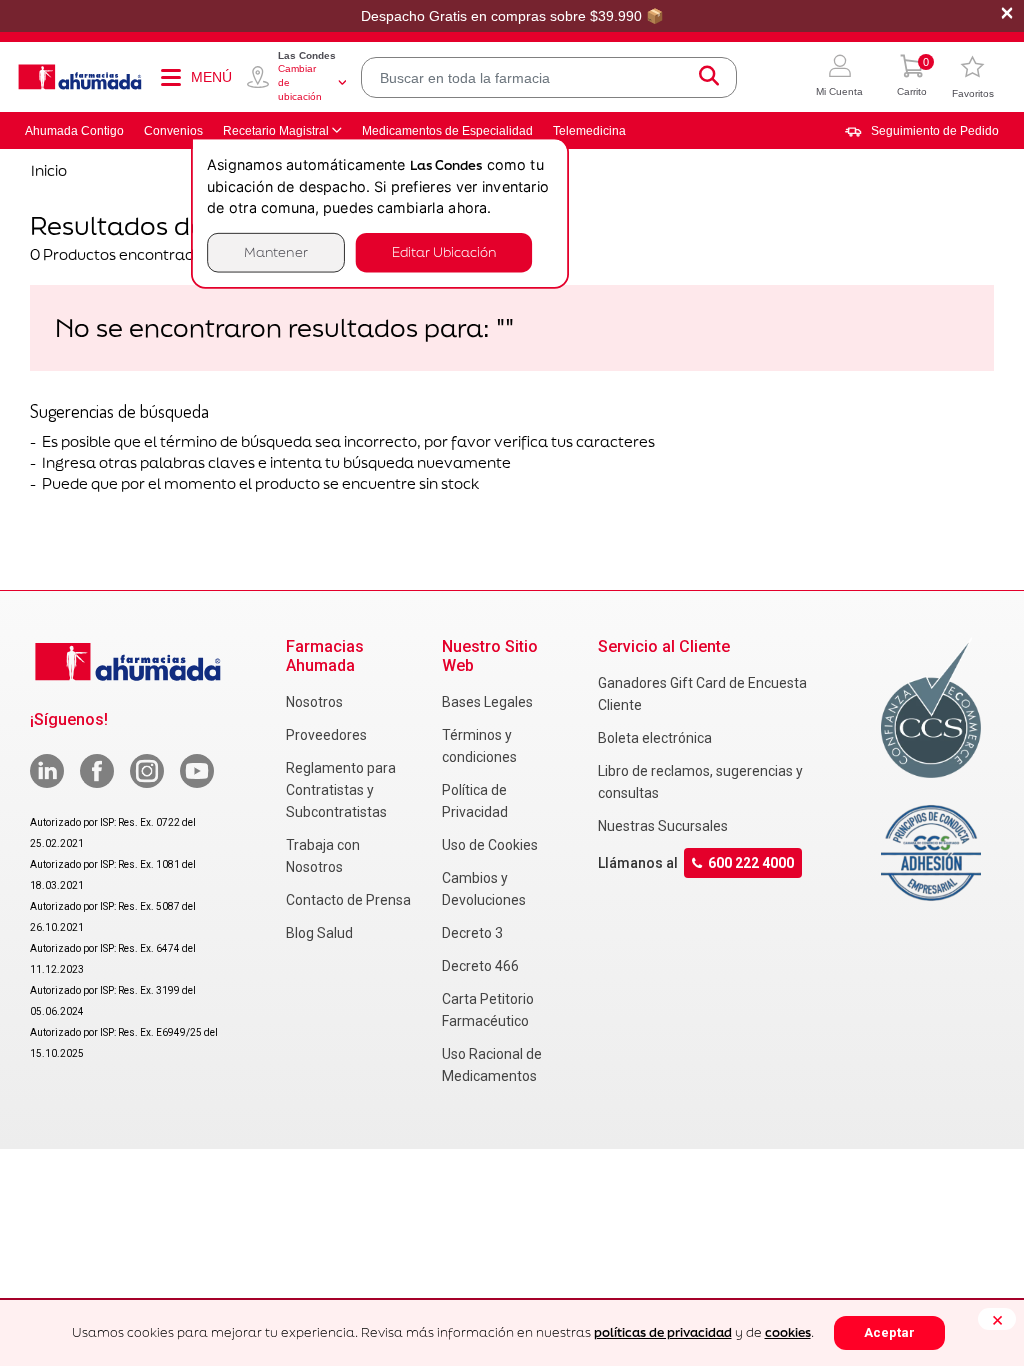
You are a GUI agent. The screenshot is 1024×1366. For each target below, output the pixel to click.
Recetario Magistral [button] (276, 131)
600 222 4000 (751, 863)
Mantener (276, 252)
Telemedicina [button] (589, 131)
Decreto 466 (480, 966)
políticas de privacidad (663, 1332)
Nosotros (314, 702)
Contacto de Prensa (348, 900)
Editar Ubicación (444, 252)
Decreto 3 (472, 933)
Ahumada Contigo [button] (74, 131)
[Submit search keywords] (709, 77)
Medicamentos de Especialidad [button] (447, 131)
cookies (788, 1332)
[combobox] (549, 77)
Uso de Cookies (490, 845)
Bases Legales (487, 702)
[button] (839, 77)
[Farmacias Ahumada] (80, 77)
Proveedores (326, 735)
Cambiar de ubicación (300, 82)
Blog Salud (319, 933)
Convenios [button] (173, 131)
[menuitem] (922, 131)
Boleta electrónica (655, 738)
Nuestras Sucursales (663, 826)
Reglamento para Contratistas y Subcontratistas (341, 790)
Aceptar (889, 1332)
